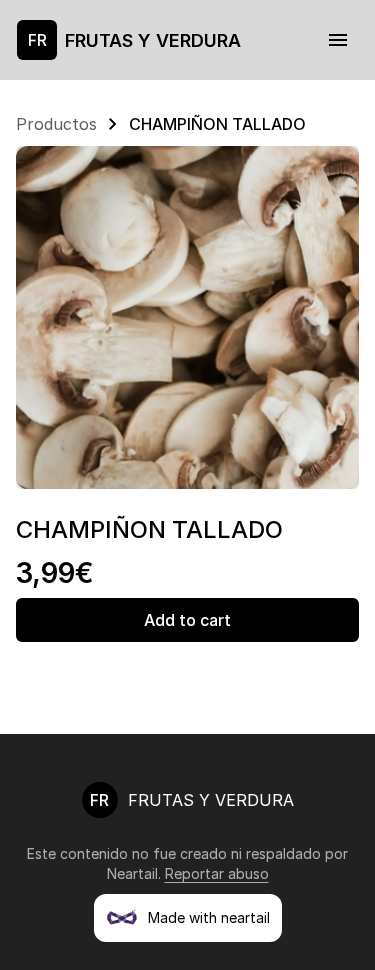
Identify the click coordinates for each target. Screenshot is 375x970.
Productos (56, 124)
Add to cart (187, 620)
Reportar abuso (217, 873)
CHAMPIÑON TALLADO (217, 124)
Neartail (132, 873)
